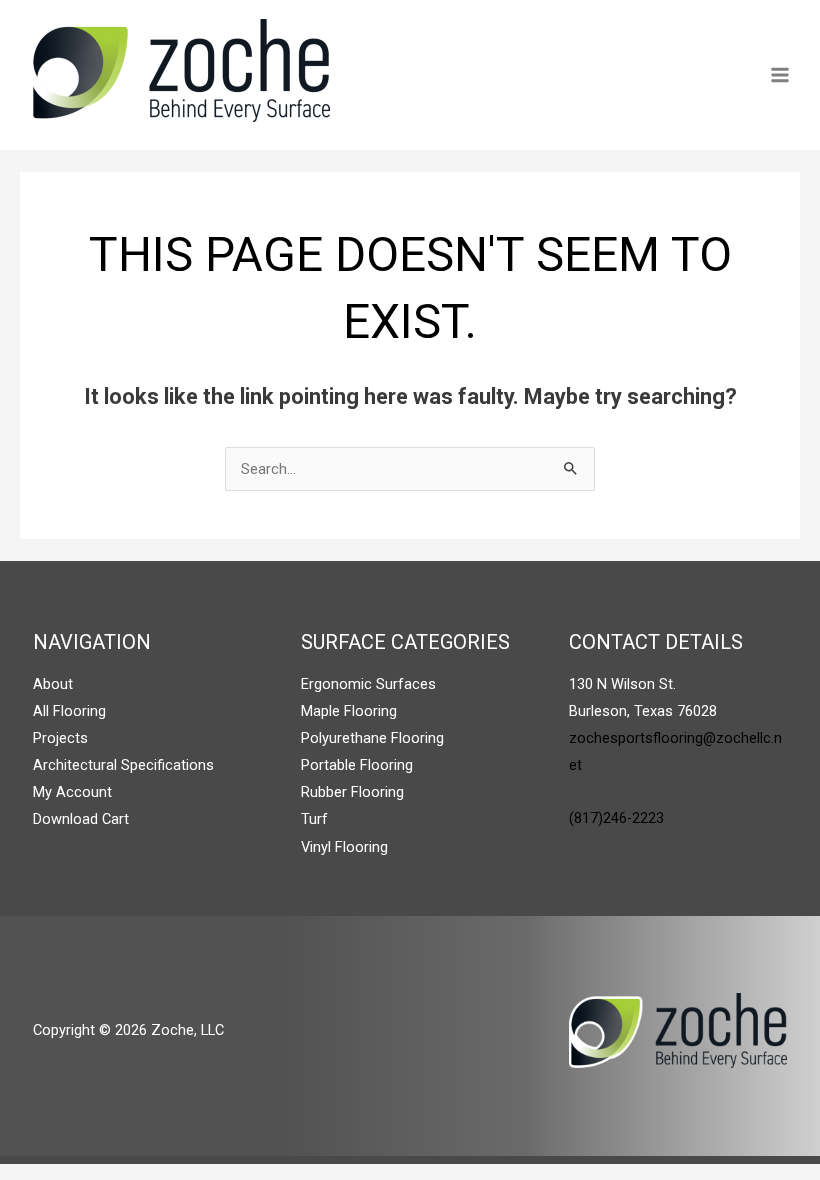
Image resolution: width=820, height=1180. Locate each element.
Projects (60, 738)
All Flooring (69, 711)
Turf (314, 819)
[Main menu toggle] (780, 75)
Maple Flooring (349, 711)
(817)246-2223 (616, 818)
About (53, 684)
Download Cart (81, 819)
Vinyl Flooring (344, 847)
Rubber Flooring (352, 792)
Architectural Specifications (123, 765)
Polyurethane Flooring (372, 738)
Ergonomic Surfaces (368, 684)
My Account (72, 792)
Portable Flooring (357, 765)
